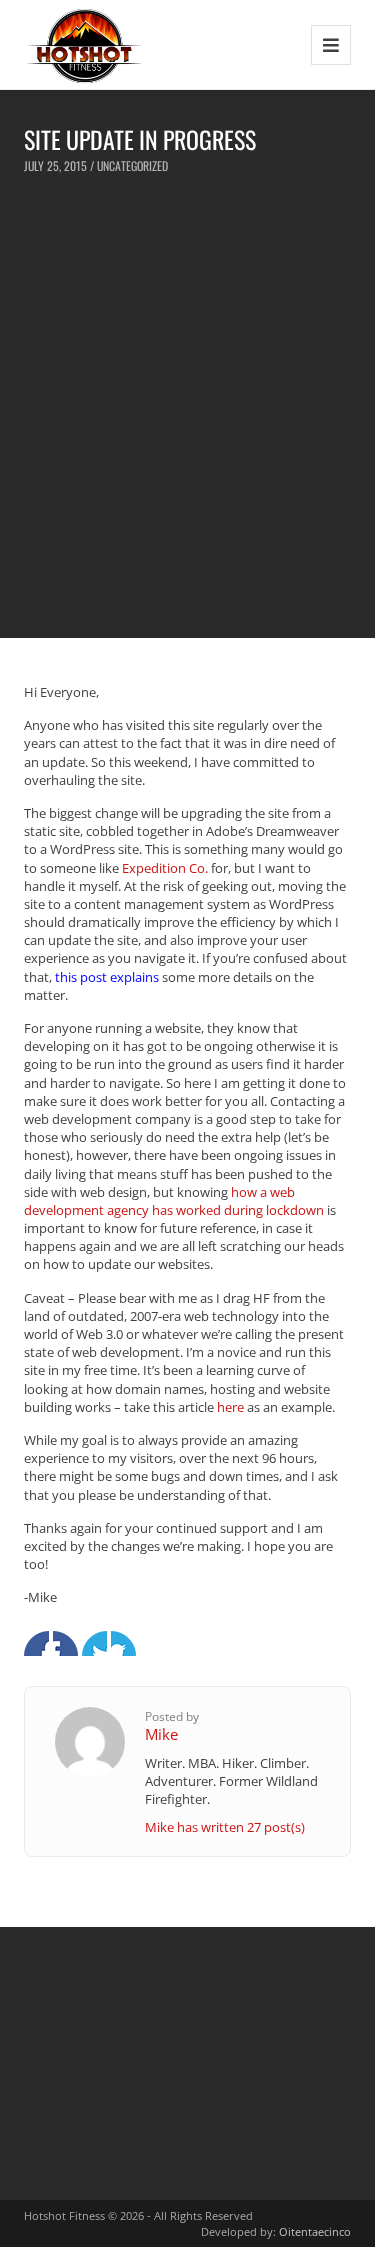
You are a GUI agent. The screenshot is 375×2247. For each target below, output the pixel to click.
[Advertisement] (187, 405)
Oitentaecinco (315, 2231)
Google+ (94, 1643)
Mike (161, 1734)
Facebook (36, 1643)
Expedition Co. (165, 868)
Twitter (65, 1643)
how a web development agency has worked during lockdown (174, 1201)
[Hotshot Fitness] (85, 44)
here (230, 1407)
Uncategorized (132, 165)
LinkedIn (123, 1643)
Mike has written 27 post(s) (225, 1827)
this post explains (107, 977)
